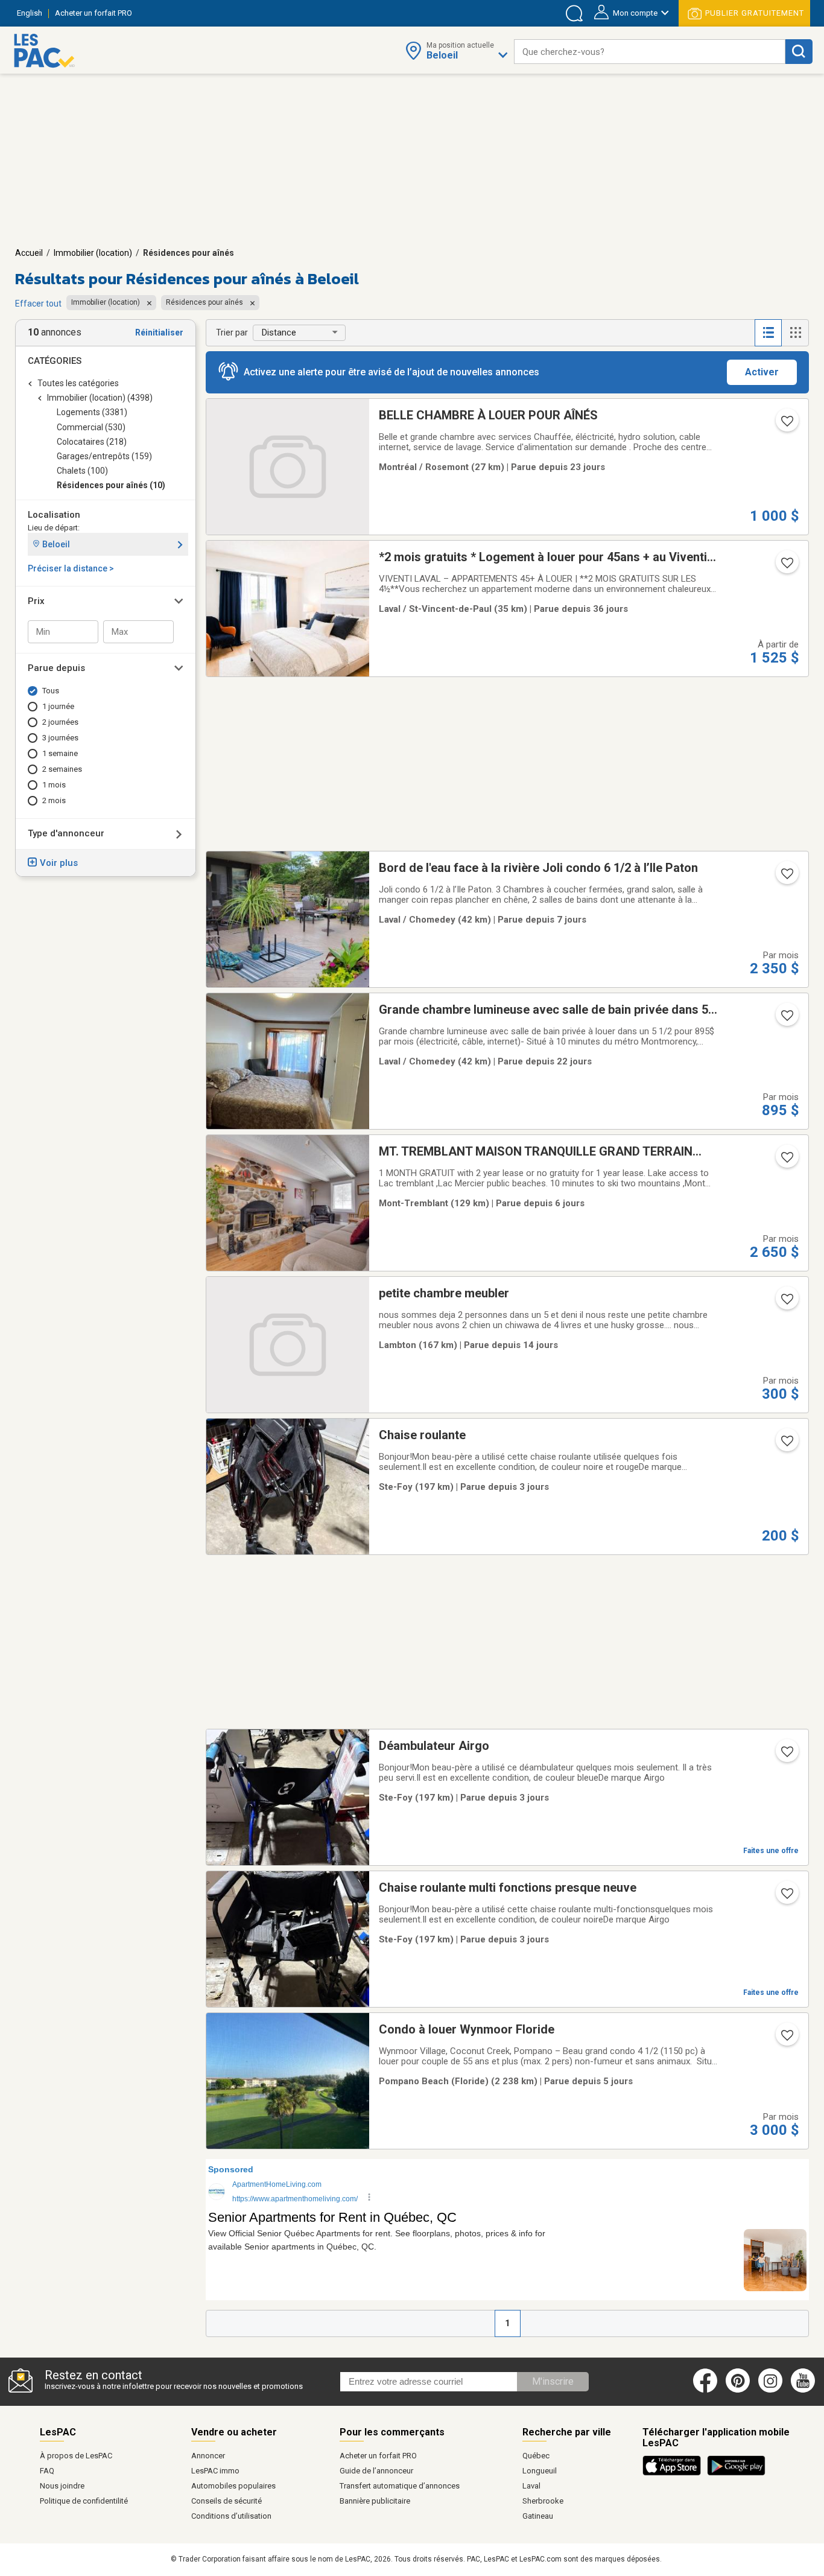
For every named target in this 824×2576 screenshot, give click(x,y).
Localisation (54, 515)
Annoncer (208, 2456)
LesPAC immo (215, 2471)
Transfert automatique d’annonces (400, 2486)
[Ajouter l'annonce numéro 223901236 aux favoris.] (786, 1303)
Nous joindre (62, 2486)
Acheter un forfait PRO (378, 2456)
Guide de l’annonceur (376, 2471)
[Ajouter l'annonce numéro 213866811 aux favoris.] (786, 1019)
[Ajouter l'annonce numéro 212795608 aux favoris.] (786, 567)
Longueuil (540, 2471)
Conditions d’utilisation (231, 2516)
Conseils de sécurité (227, 2501)
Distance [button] (279, 332)
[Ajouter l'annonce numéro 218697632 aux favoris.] (786, 1161)
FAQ (47, 2471)
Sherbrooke (543, 2501)
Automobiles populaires (233, 2486)
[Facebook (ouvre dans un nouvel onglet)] (705, 2390)
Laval (531, 2486)
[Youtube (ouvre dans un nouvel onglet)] (805, 2390)
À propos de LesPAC (76, 2456)
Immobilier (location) (93, 253)
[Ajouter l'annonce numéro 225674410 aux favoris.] (786, 1755)
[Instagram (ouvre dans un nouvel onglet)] (770, 2390)
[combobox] (650, 52)
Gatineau (538, 2516)
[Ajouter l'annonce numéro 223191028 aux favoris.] (786, 2039)
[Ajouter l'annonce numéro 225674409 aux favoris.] (786, 1897)
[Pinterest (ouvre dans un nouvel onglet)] (738, 2390)
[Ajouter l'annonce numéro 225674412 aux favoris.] (786, 1445)
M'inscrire (553, 2381)
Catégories (55, 361)
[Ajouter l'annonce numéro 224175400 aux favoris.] (786, 877)
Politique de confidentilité (84, 2501)
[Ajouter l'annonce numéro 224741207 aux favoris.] (786, 425)
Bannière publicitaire (375, 2501)
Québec (536, 2456)
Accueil (29, 253)
